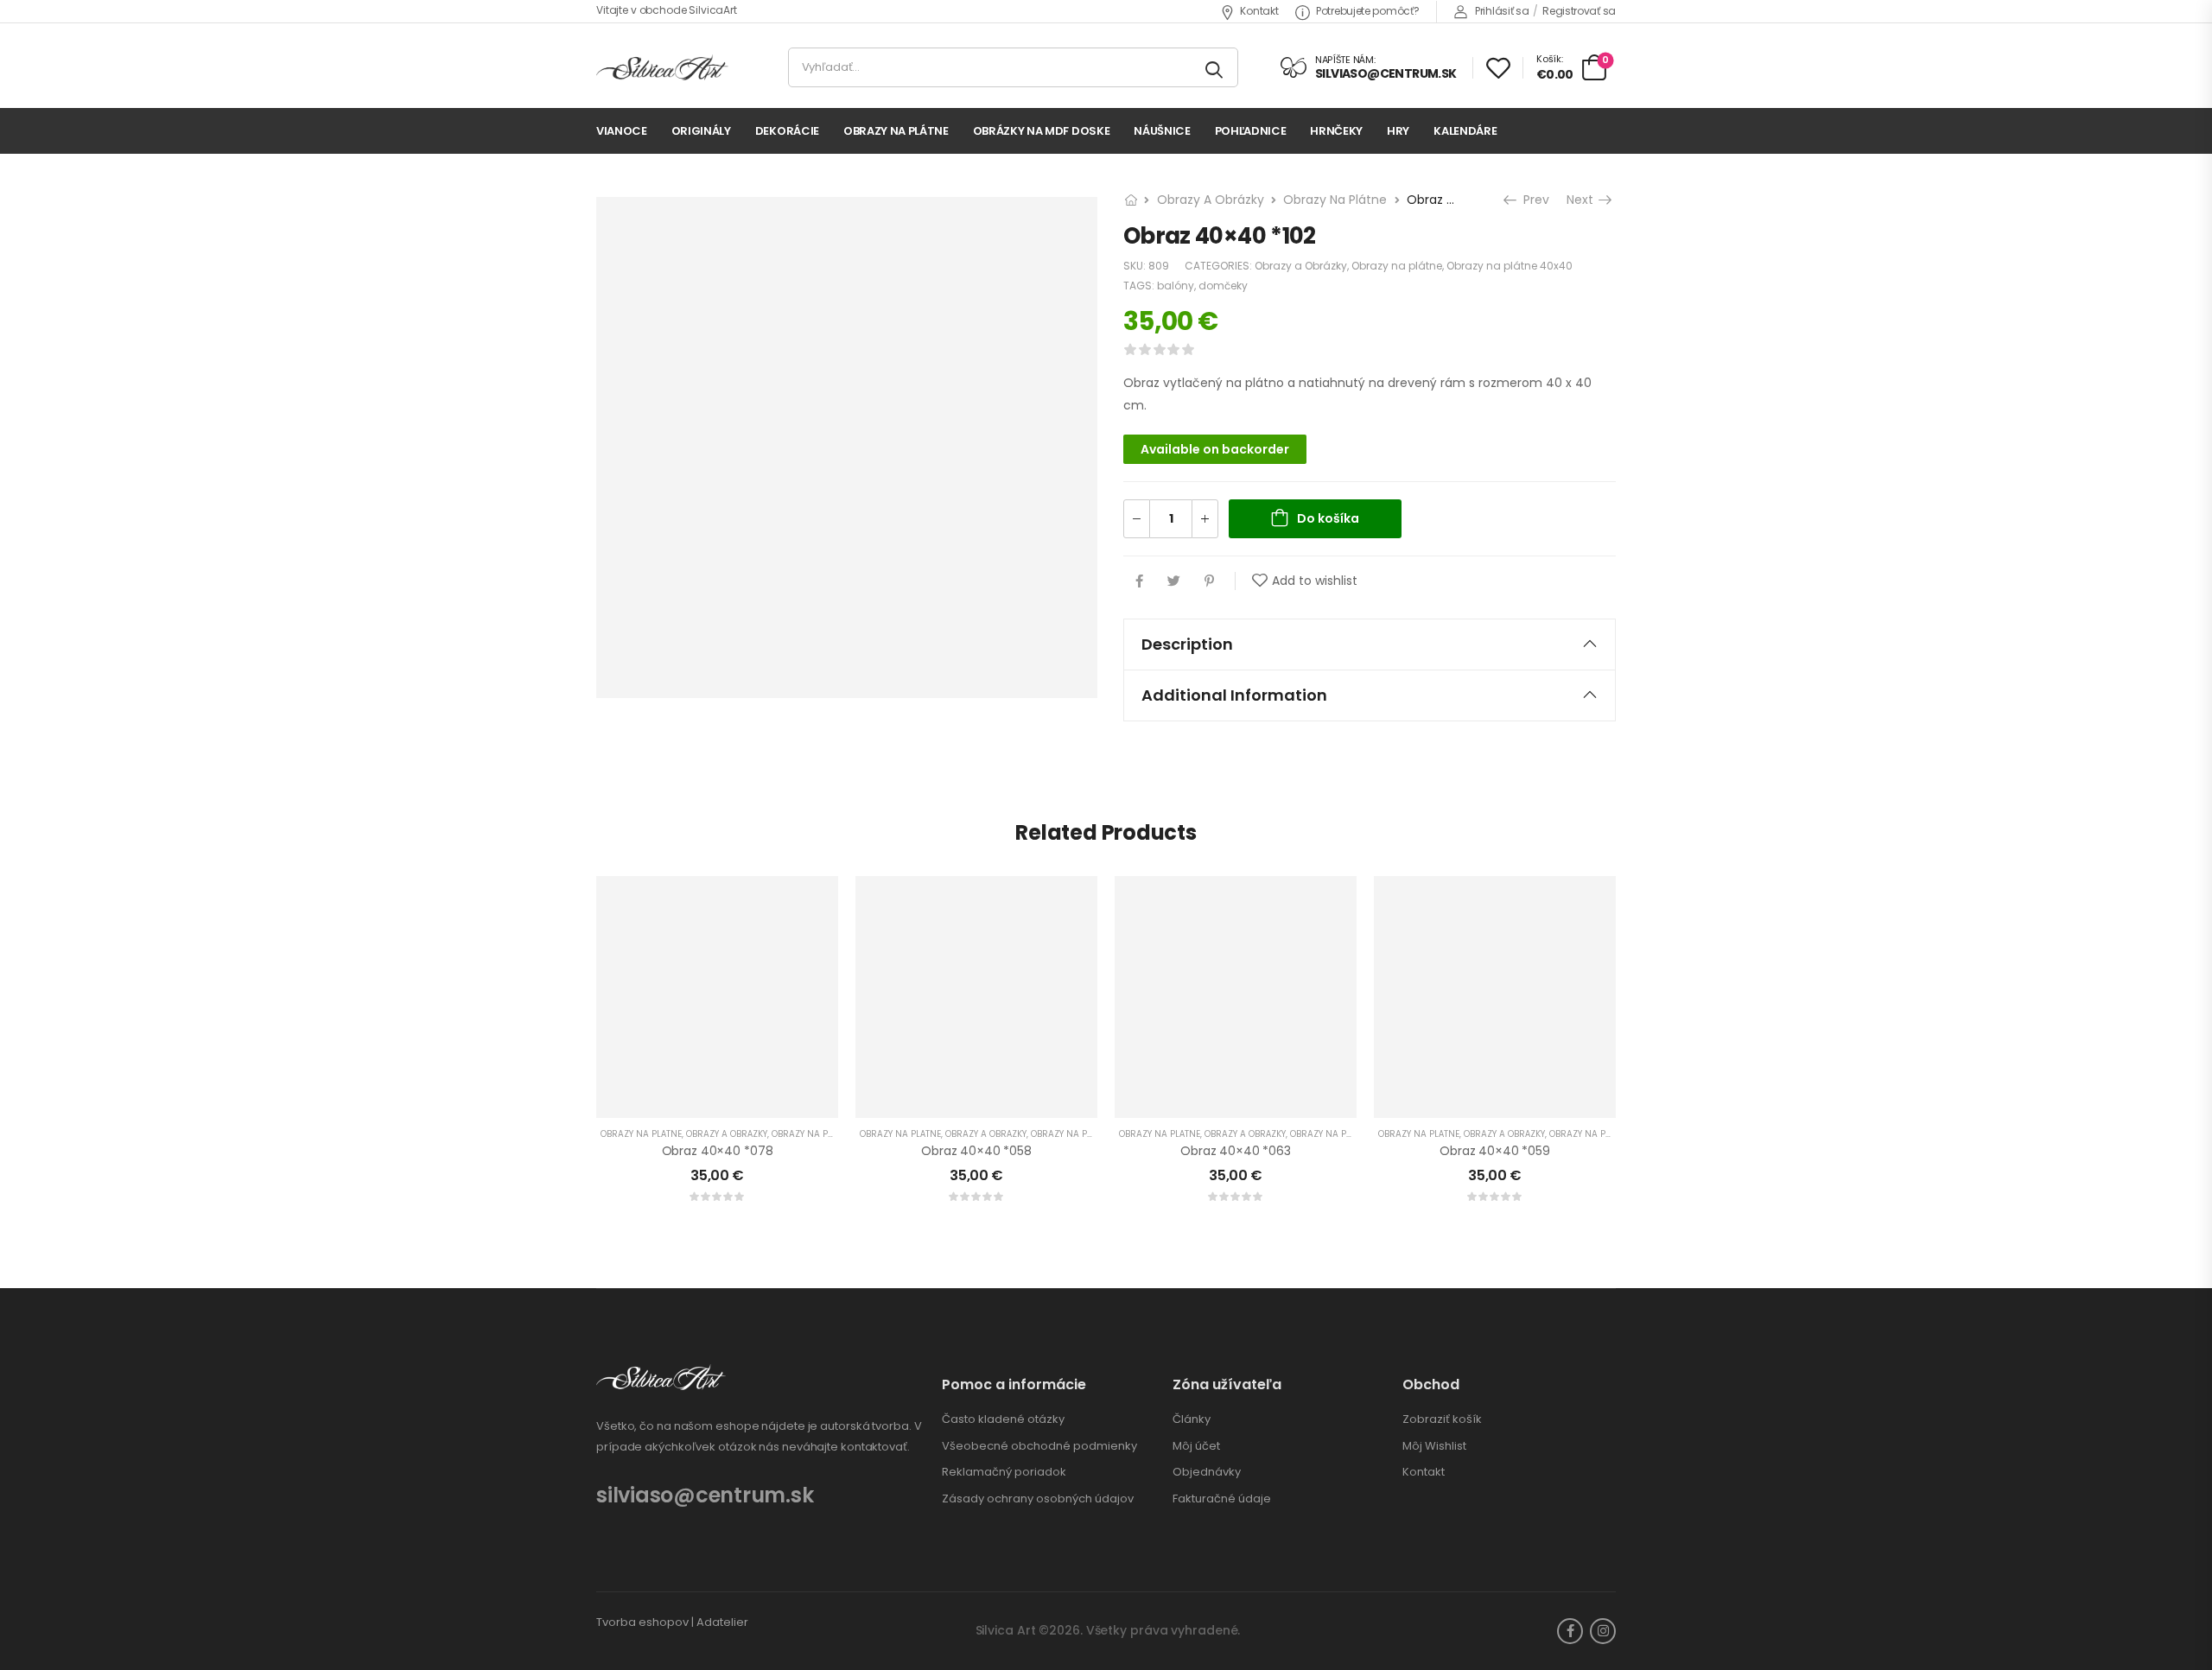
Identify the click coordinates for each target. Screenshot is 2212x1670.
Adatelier (722, 1622)
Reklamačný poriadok (1004, 1472)
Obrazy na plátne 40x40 (1510, 266)
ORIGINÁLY (701, 131)
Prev (1531, 200)
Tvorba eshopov (642, 1622)
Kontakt (1259, 11)
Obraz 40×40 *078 (718, 1151)
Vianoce (622, 131)
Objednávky (1207, 1472)
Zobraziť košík (1442, 1419)
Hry (1398, 131)
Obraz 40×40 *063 (1236, 1151)
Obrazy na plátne (896, 131)
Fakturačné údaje (1222, 1499)
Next (1586, 200)
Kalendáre (1465, 131)
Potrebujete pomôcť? (1367, 11)
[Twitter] (1174, 581)
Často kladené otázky (1003, 1419)
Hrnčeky (1336, 131)
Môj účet (1196, 1446)
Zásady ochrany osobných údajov (1038, 1499)
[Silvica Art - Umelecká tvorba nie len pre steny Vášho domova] (662, 68)
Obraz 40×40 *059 (1495, 1151)
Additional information (1234, 695)
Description (1187, 644)
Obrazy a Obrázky (1211, 200)
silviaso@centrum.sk (705, 1495)
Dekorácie (787, 131)
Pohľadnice (1251, 131)
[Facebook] (1139, 581)
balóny (1176, 286)
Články (1192, 1419)
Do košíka (1328, 518)
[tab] (1370, 645)
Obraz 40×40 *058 (976, 1151)
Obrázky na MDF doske (1042, 131)
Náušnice (1162, 131)
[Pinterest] (1209, 581)
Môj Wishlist (1434, 1446)
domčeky (1223, 286)
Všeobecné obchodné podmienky (1039, 1446)
